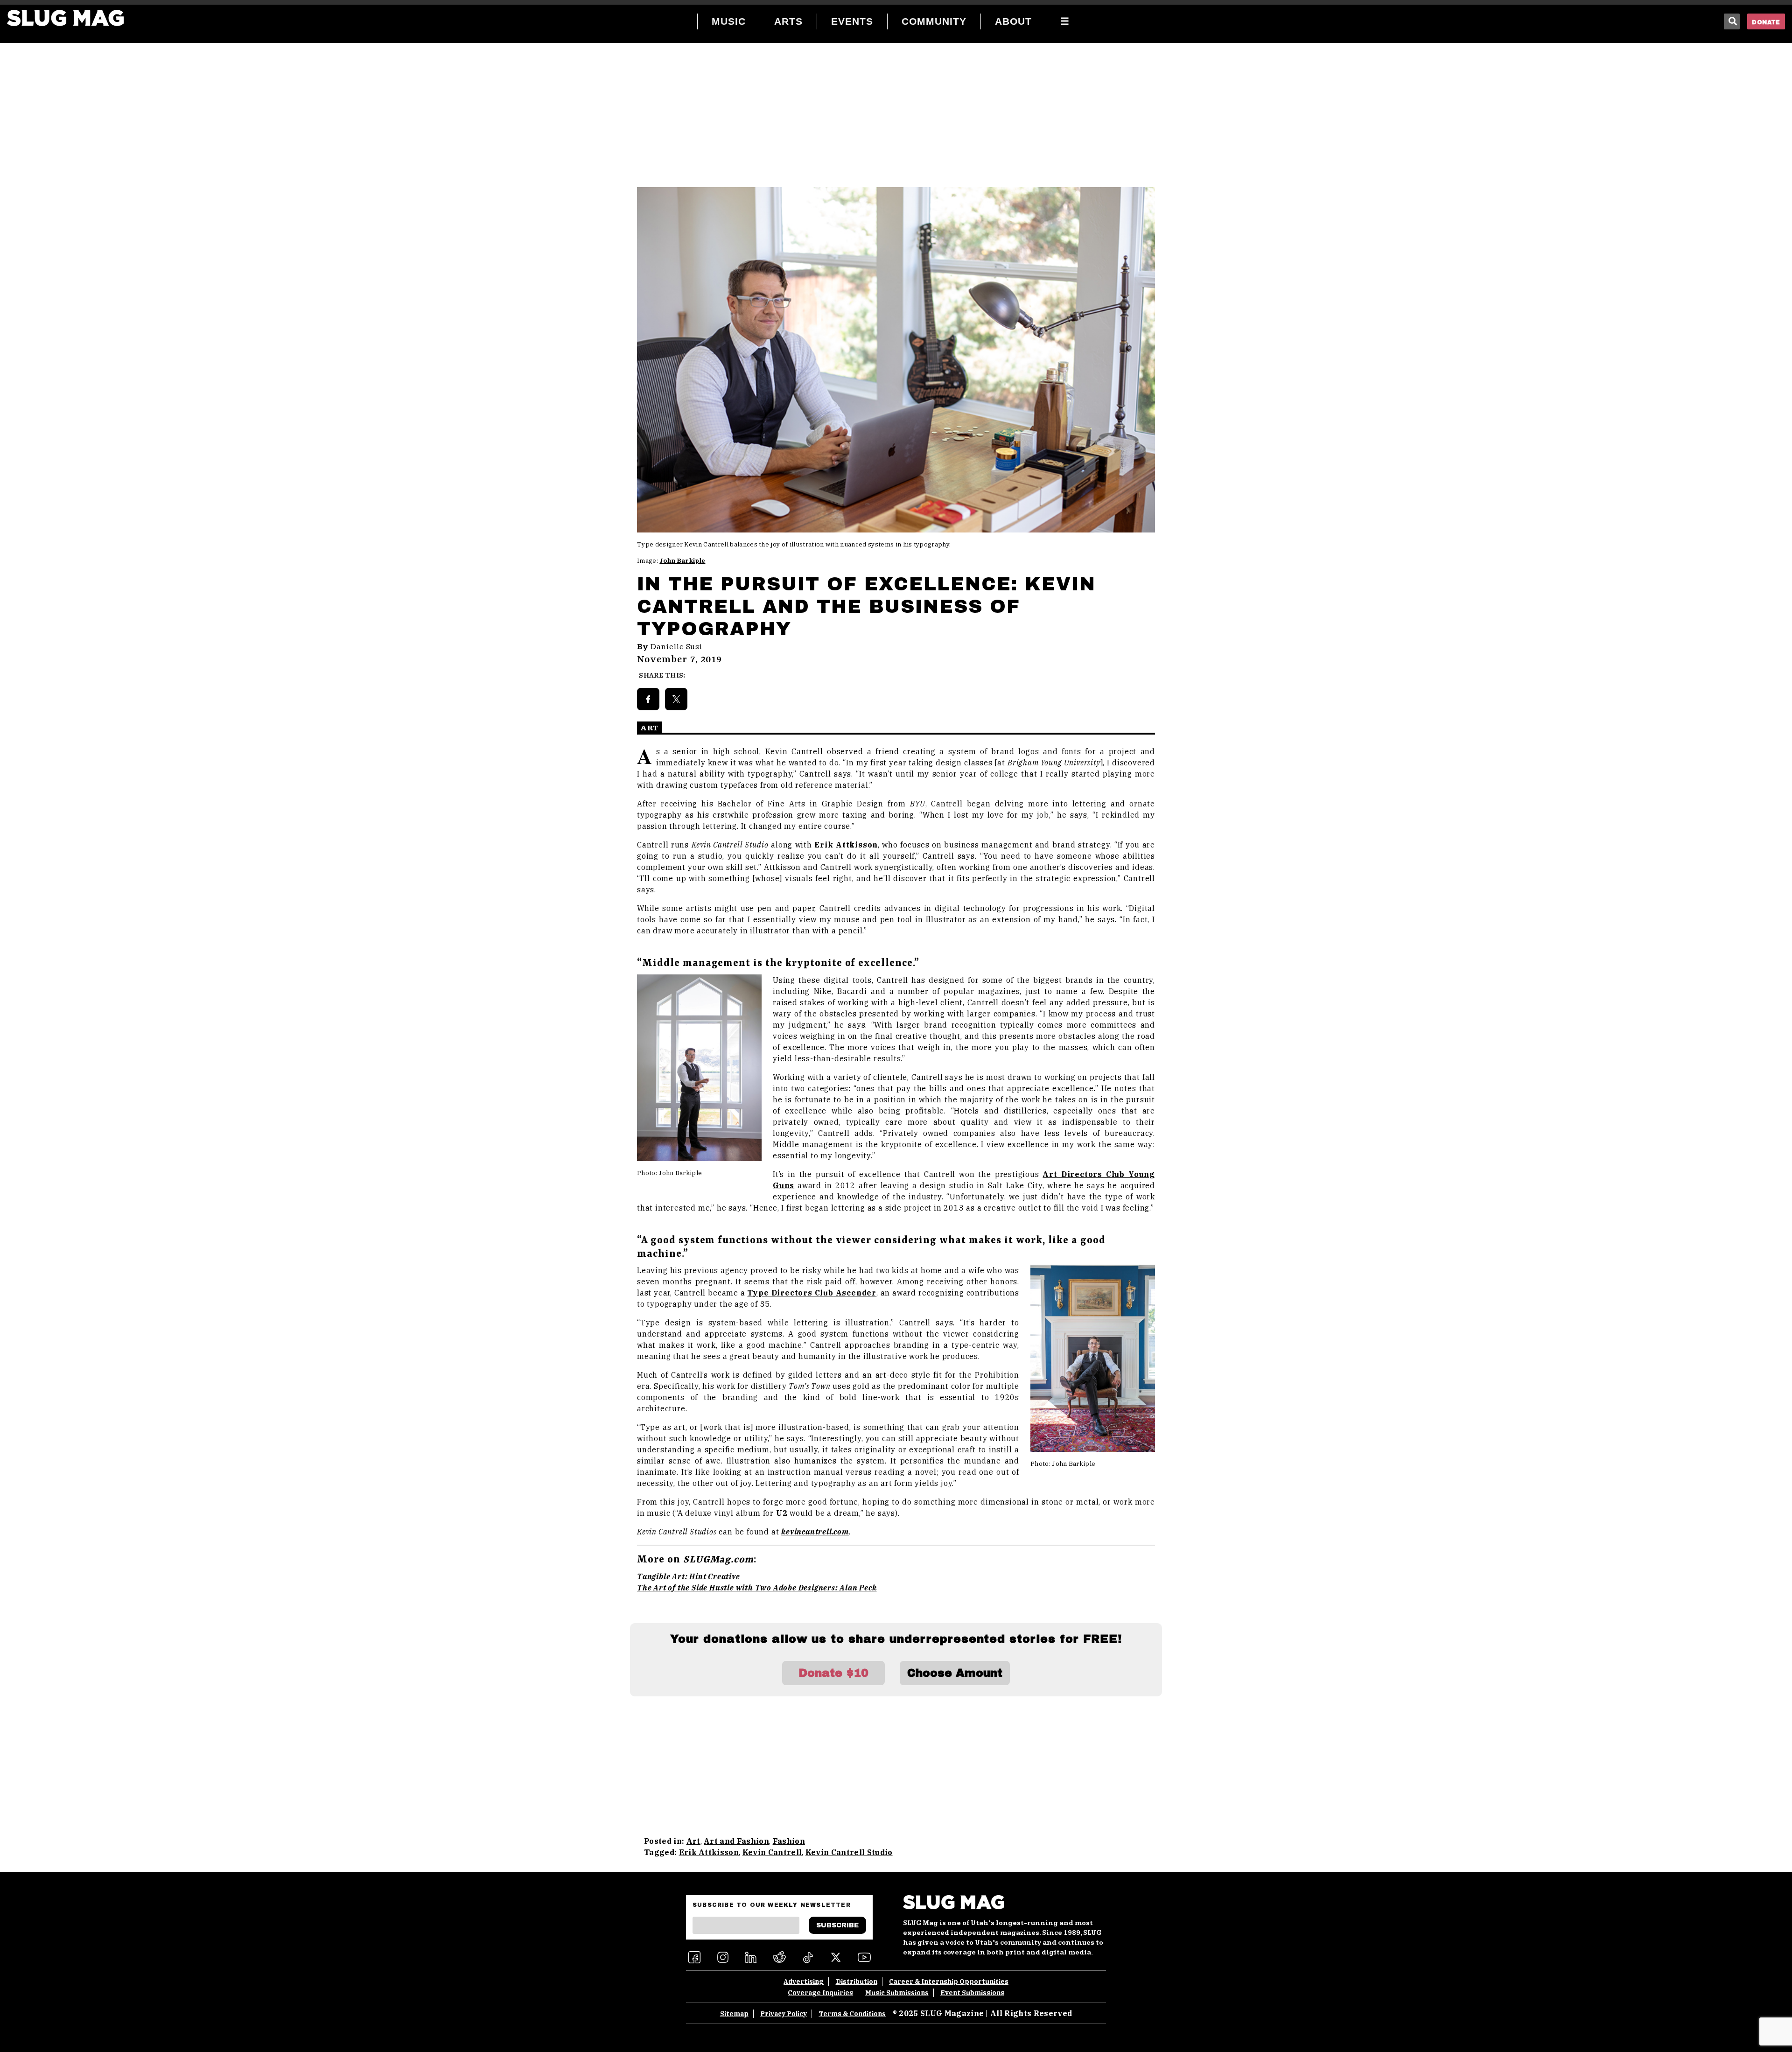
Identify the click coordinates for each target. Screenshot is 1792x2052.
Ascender (812, 1293)
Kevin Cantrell (772, 1852)
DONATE (1766, 22)
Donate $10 (833, 1673)
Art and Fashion (736, 1841)
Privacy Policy (784, 2014)
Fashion (789, 1841)
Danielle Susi (676, 647)
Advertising (804, 1982)
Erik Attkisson (709, 1852)
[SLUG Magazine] (65, 18)
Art (693, 1841)
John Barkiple (682, 561)
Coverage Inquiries (820, 1993)
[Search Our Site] (1732, 21)
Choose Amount (955, 1673)
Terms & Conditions (852, 2014)
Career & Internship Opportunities (949, 1982)
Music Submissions (897, 1993)
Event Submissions (972, 1993)
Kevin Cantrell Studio (849, 1852)
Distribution (857, 1982)
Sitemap (734, 2014)
